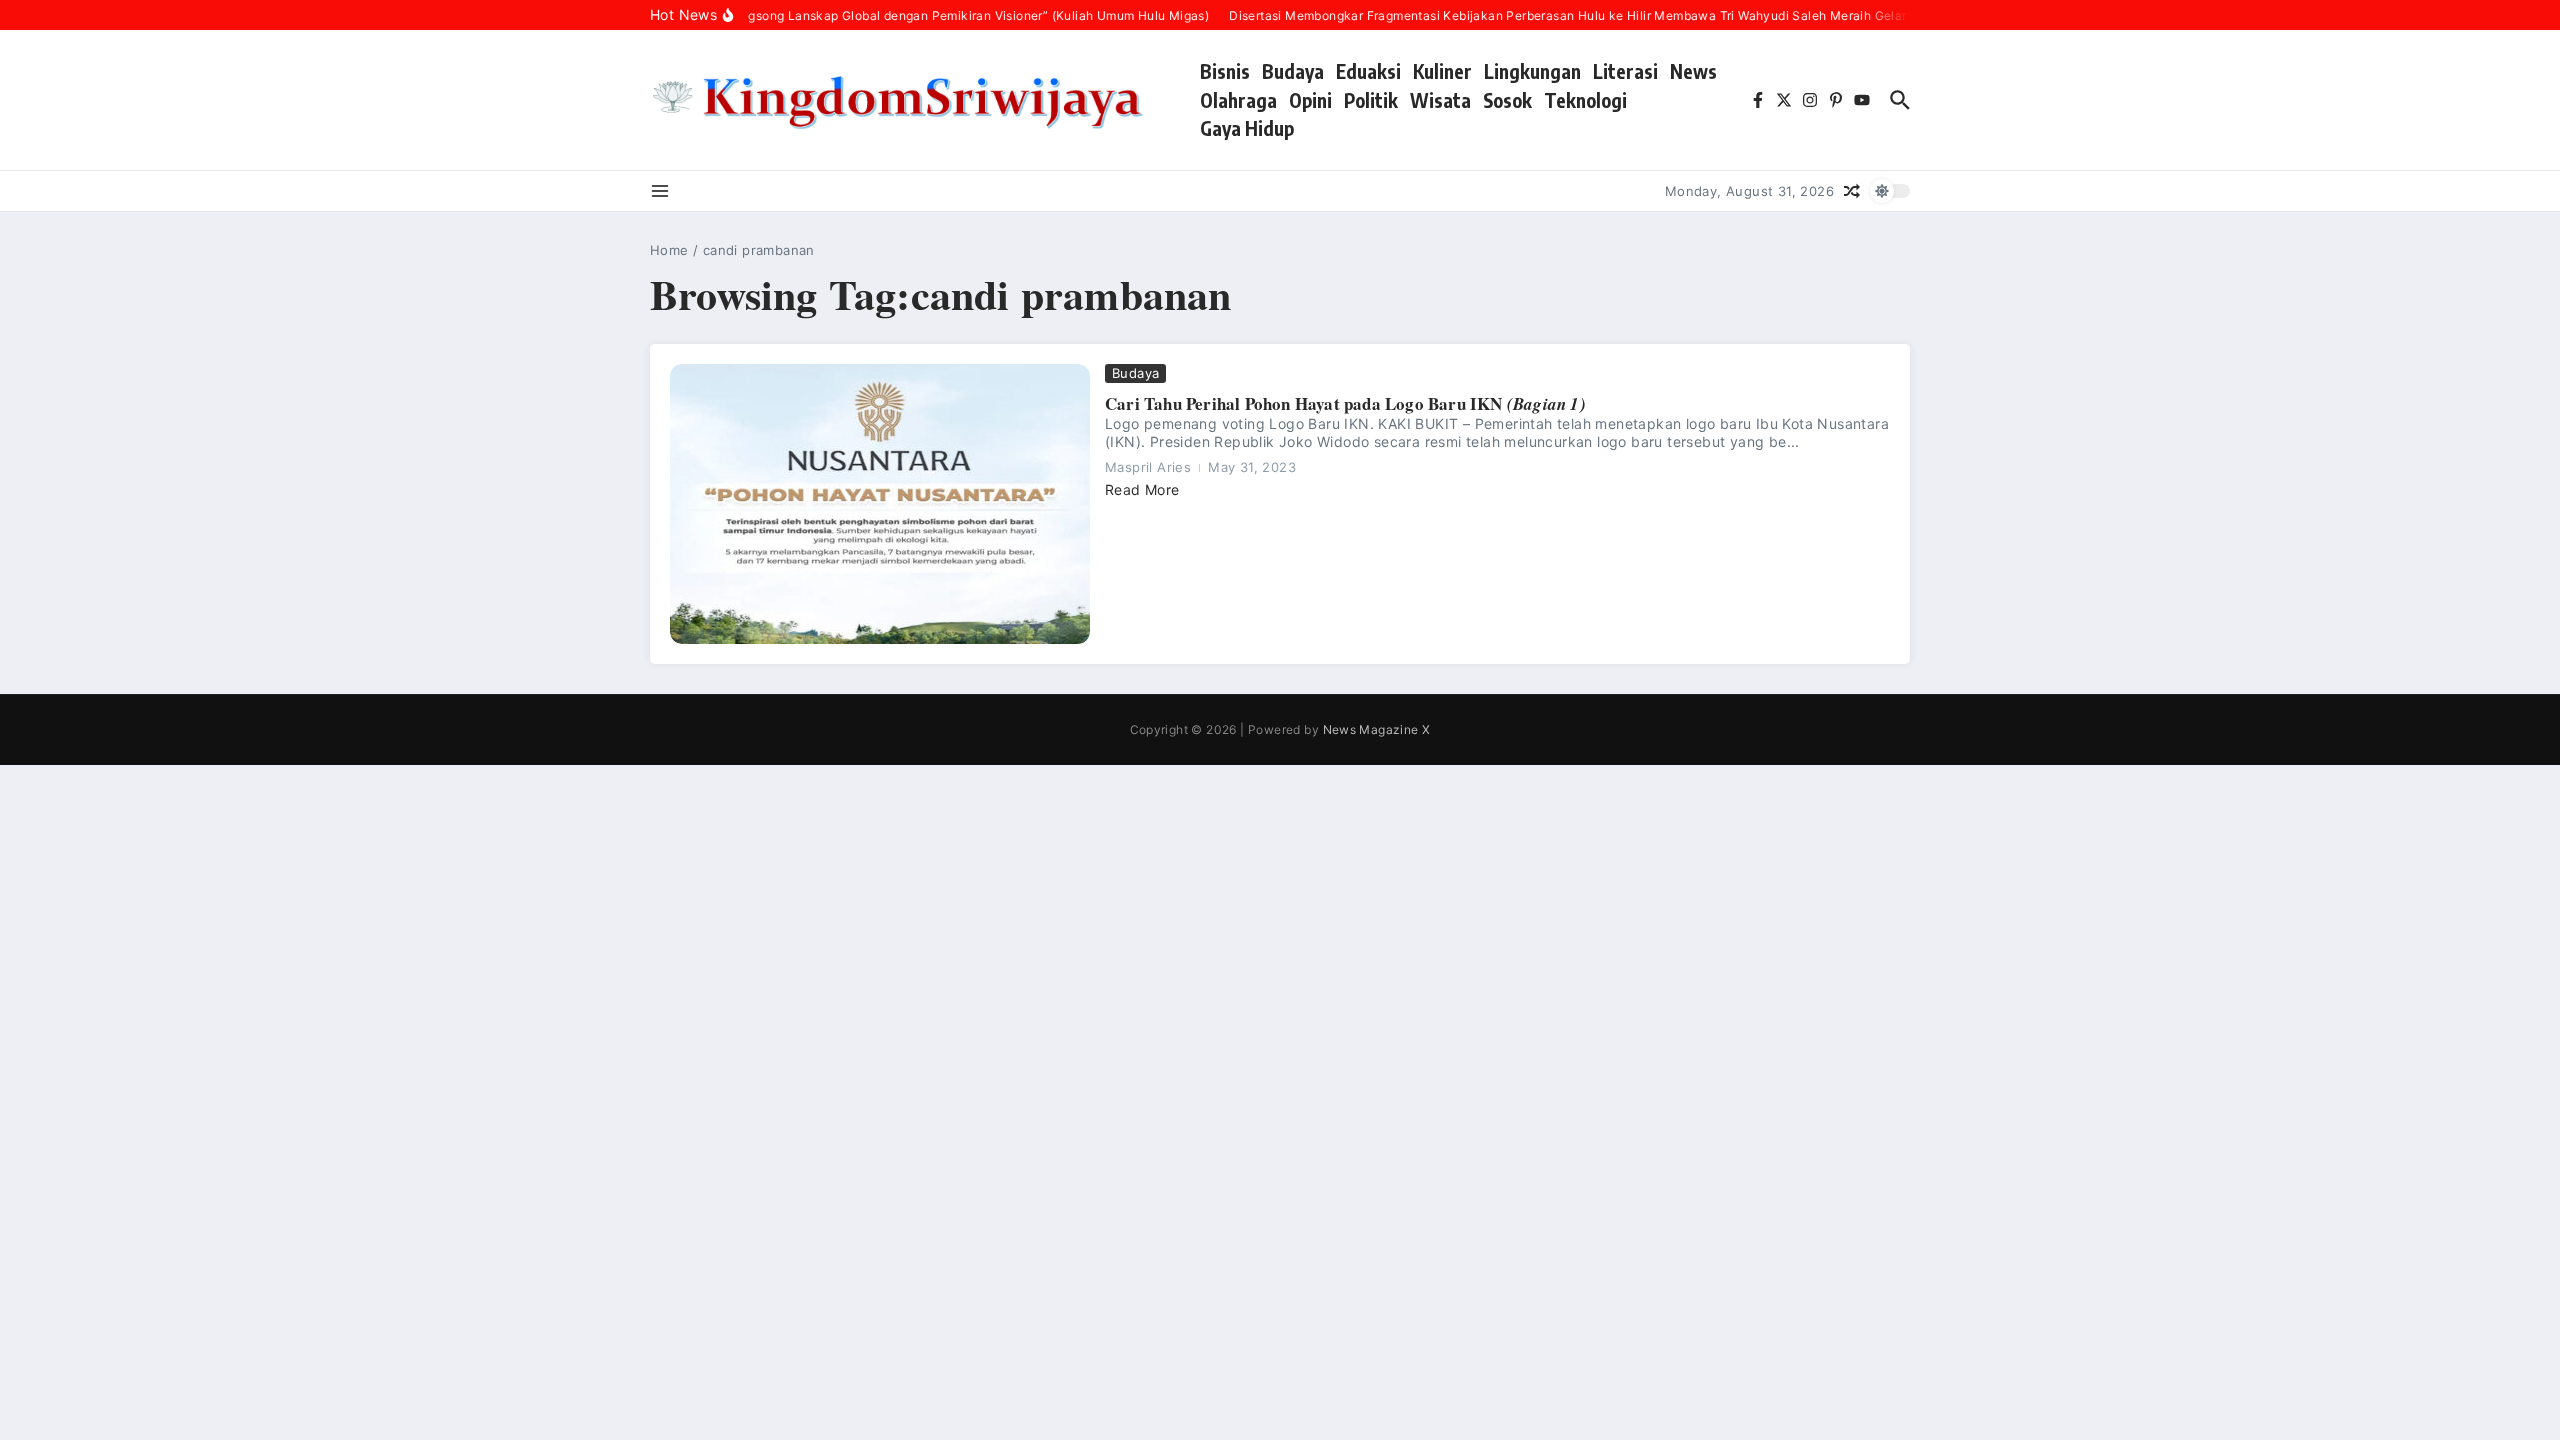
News (1693, 71)
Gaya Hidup (1247, 128)
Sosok (1507, 100)
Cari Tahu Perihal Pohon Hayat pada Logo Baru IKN (1345, 403)
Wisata (1440, 100)
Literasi (1625, 71)
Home (669, 250)
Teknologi (1585, 100)
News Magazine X (1377, 729)
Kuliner (1442, 71)
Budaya (1293, 71)
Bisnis (1225, 71)
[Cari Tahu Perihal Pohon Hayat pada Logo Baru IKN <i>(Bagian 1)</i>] (880, 504)
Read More (1142, 489)
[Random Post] (1852, 191)
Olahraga (1238, 100)
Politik (1371, 100)
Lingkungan (1532, 71)
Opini (1310, 100)
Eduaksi (1368, 71)
